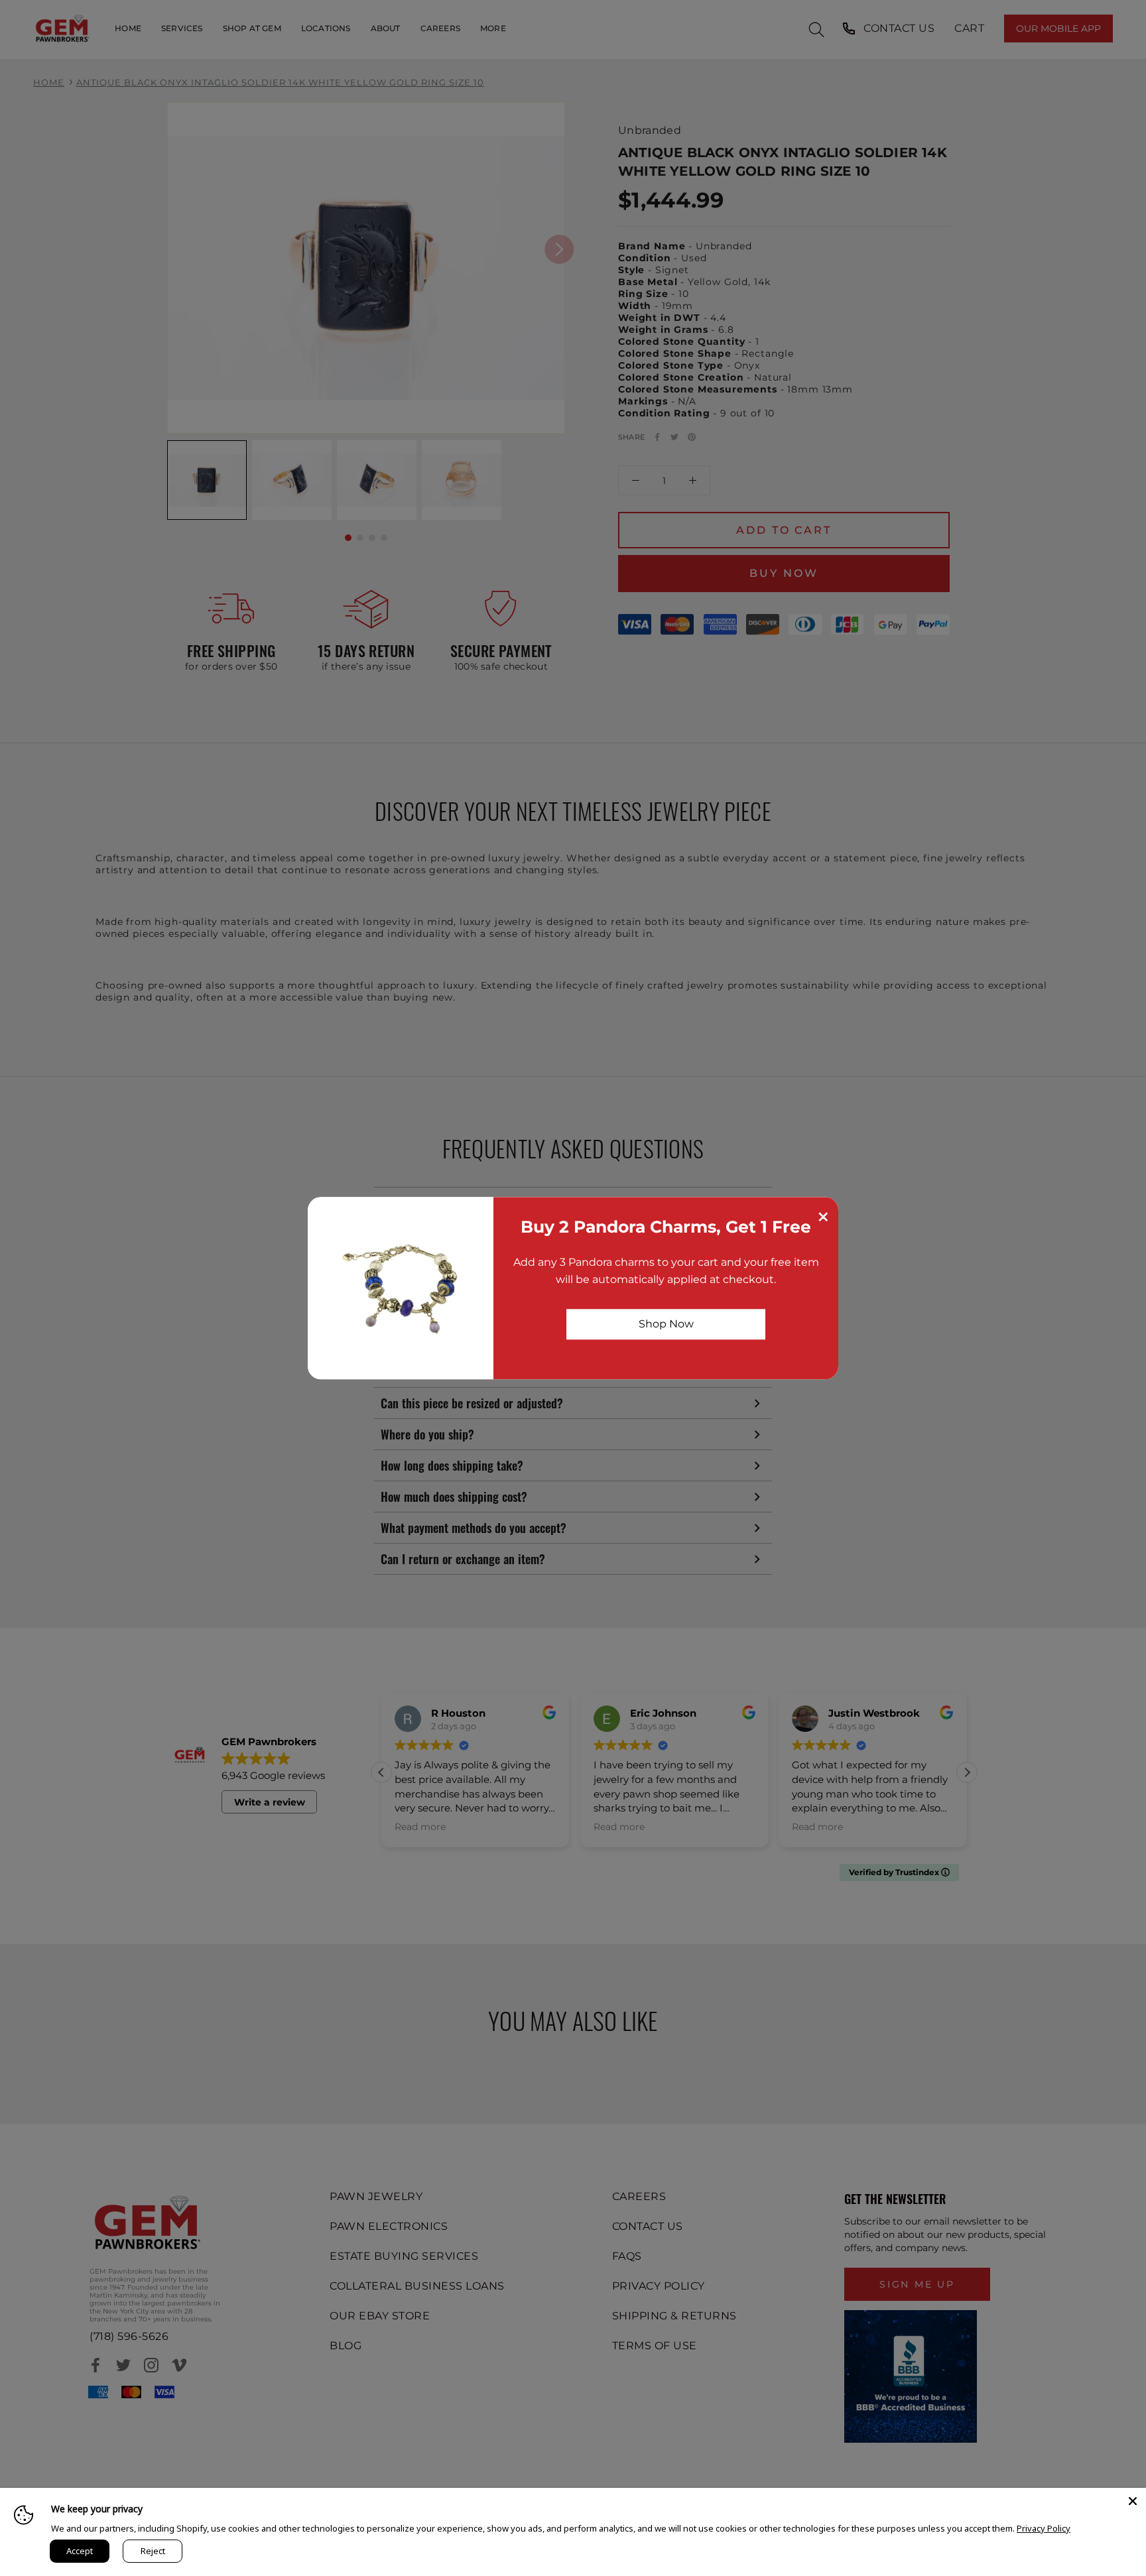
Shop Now (666, 1324)
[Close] (1133, 2501)
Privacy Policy (1044, 2528)
